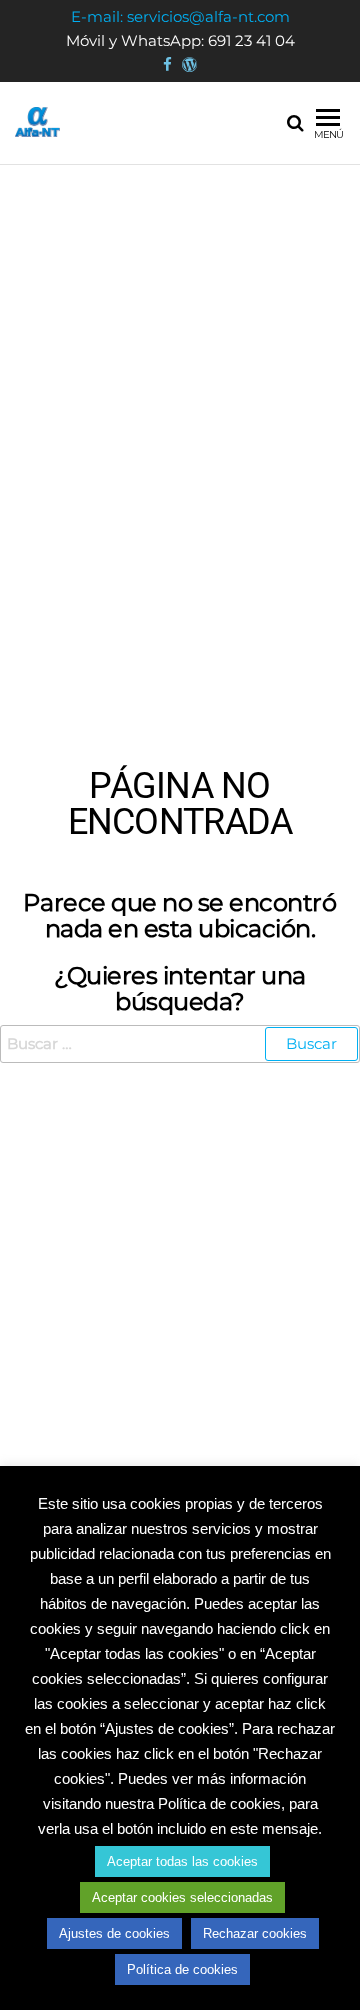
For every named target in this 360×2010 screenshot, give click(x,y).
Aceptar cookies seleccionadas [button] (182, 1897)
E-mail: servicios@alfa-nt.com (180, 16)
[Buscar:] (180, 1044)
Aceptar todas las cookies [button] (182, 1861)
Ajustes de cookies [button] (114, 1933)
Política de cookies (182, 1969)
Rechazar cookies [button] (255, 1933)
